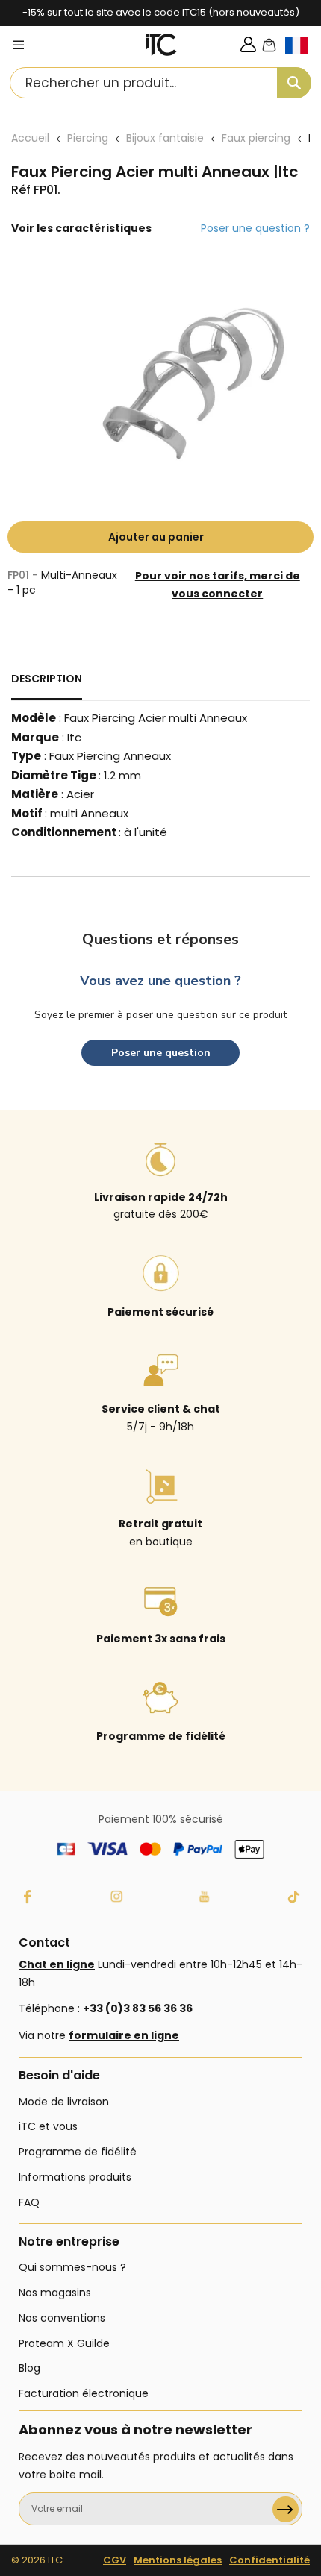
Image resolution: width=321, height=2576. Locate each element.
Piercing (88, 138)
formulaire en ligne (124, 2035)
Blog (29, 2368)
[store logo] (161, 45)
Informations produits (75, 2177)
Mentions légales (178, 2560)
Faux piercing (256, 138)
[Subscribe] (286, 2509)
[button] (303, 58)
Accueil (30, 138)
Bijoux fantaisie (165, 138)
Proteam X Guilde (64, 2343)
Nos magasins (55, 2293)
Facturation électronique (84, 2393)
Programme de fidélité (78, 2152)
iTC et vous (48, 2126)
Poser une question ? (255, 228)
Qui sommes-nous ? (72, 2267)
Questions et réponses (160, 939)
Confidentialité (269, 2560)
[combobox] (160, 83)
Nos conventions (62, 2318)
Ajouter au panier (156, 537)
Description (47, 679)
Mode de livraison (64, 2102)
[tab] (47, 685)
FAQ (29, 2202)
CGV (115, 2560)
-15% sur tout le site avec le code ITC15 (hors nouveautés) (161, 12)
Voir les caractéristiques (81, 228)
